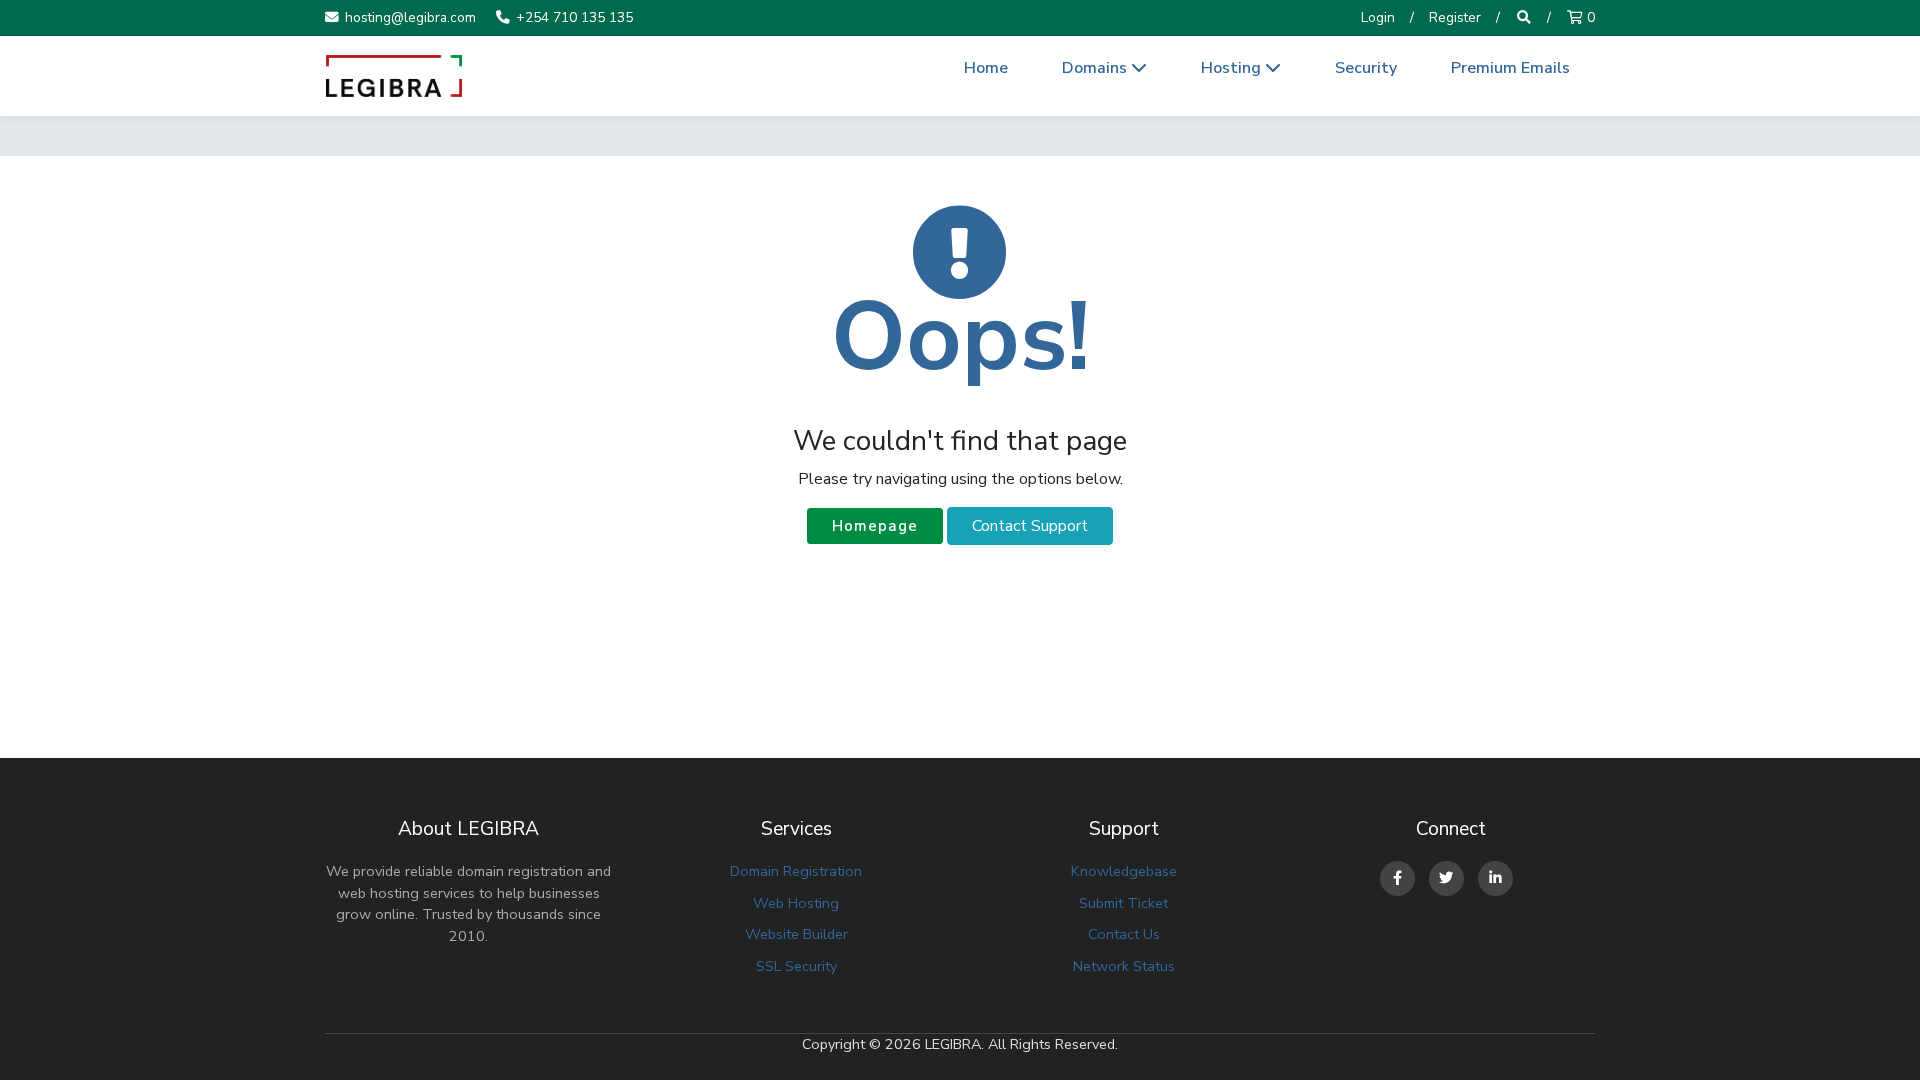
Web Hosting (796, 903)
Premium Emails (1510, 68)
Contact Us (1124, 934)
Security (1366, 68)
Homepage (875, 526)
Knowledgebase (1124, 871)
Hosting (1233, 68)
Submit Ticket (1123, 903)
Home (986, 68)
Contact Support (1030, 526)
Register (1455, 17)
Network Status (1124, 966)
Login (1378, 17)
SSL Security (796, 966)
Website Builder (796, 934)
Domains (1096, 68)
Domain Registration (796, 871)
